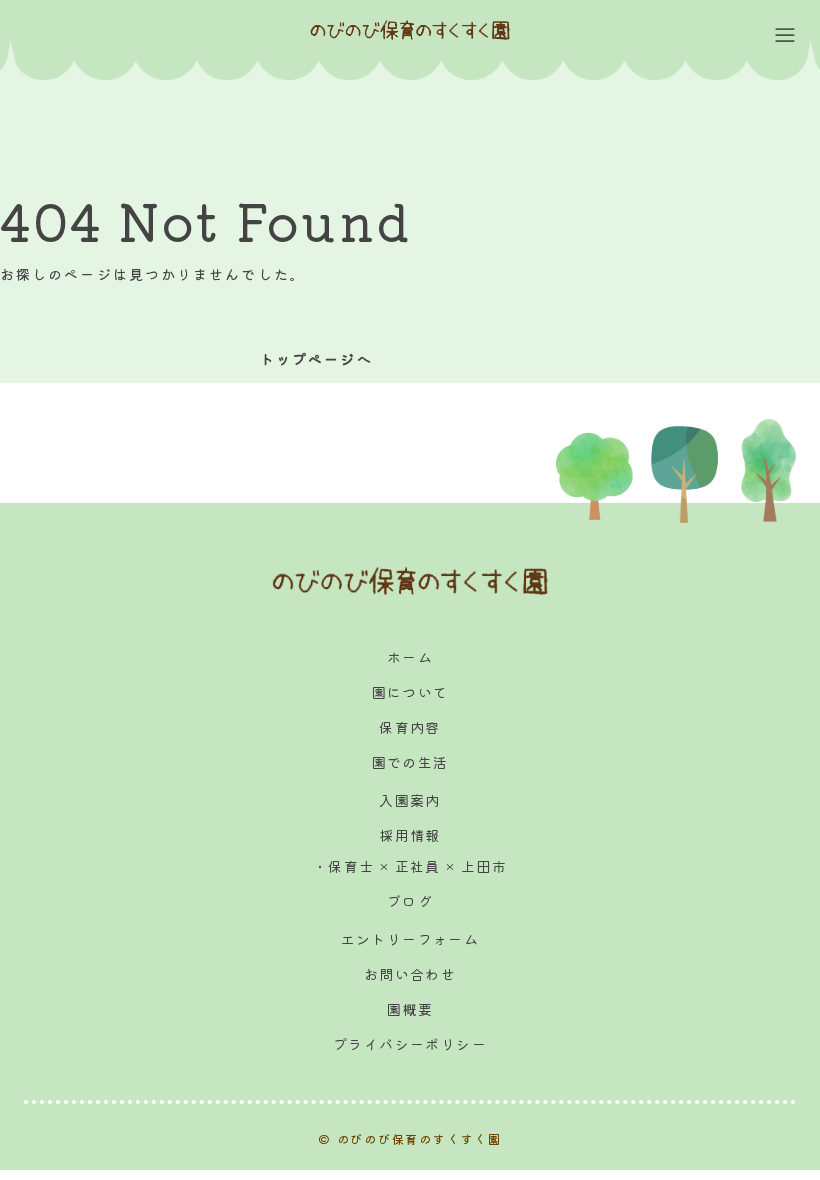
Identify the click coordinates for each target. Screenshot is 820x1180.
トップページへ (316, 359)
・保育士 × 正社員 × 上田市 (410, 866)
